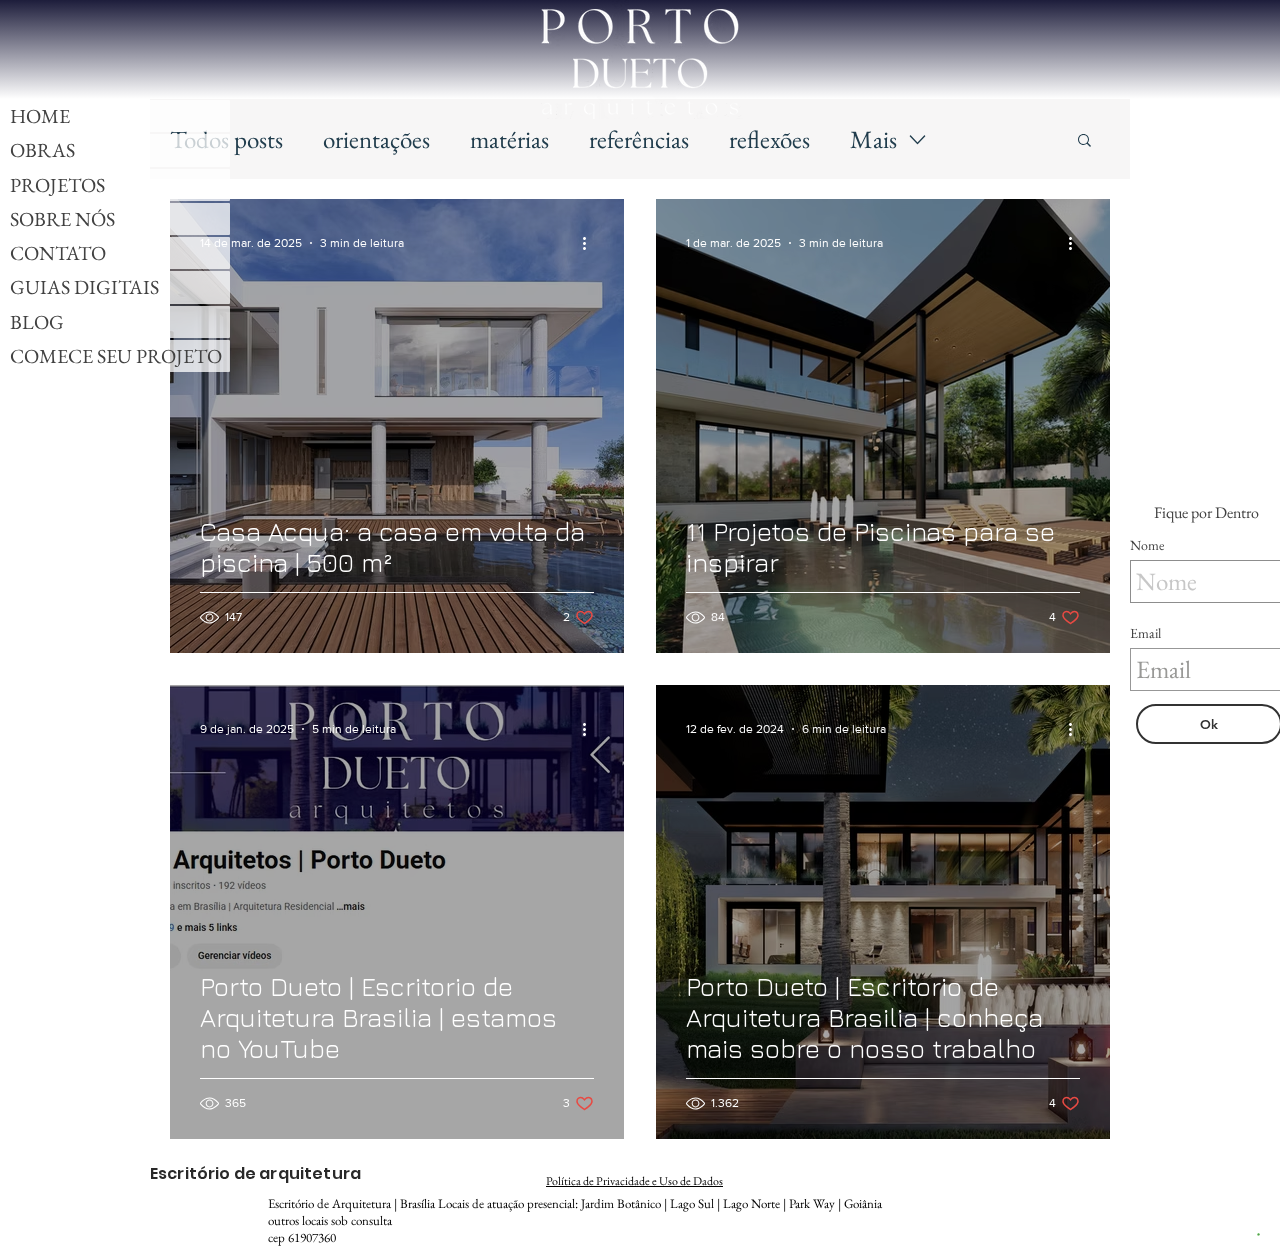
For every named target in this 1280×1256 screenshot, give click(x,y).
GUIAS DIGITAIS (84, 287)
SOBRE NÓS (62, 219)
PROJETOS (57, 185)
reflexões (769, 139)
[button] (1084, 141)
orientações (376, 139)
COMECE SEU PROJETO (116, 356)
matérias (509, 139)
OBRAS (42, 150)
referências (639, 139)
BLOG (37, 322)
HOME (40, 116)
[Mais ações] (591, 243)
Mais (873, 139)
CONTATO (58, 253)
